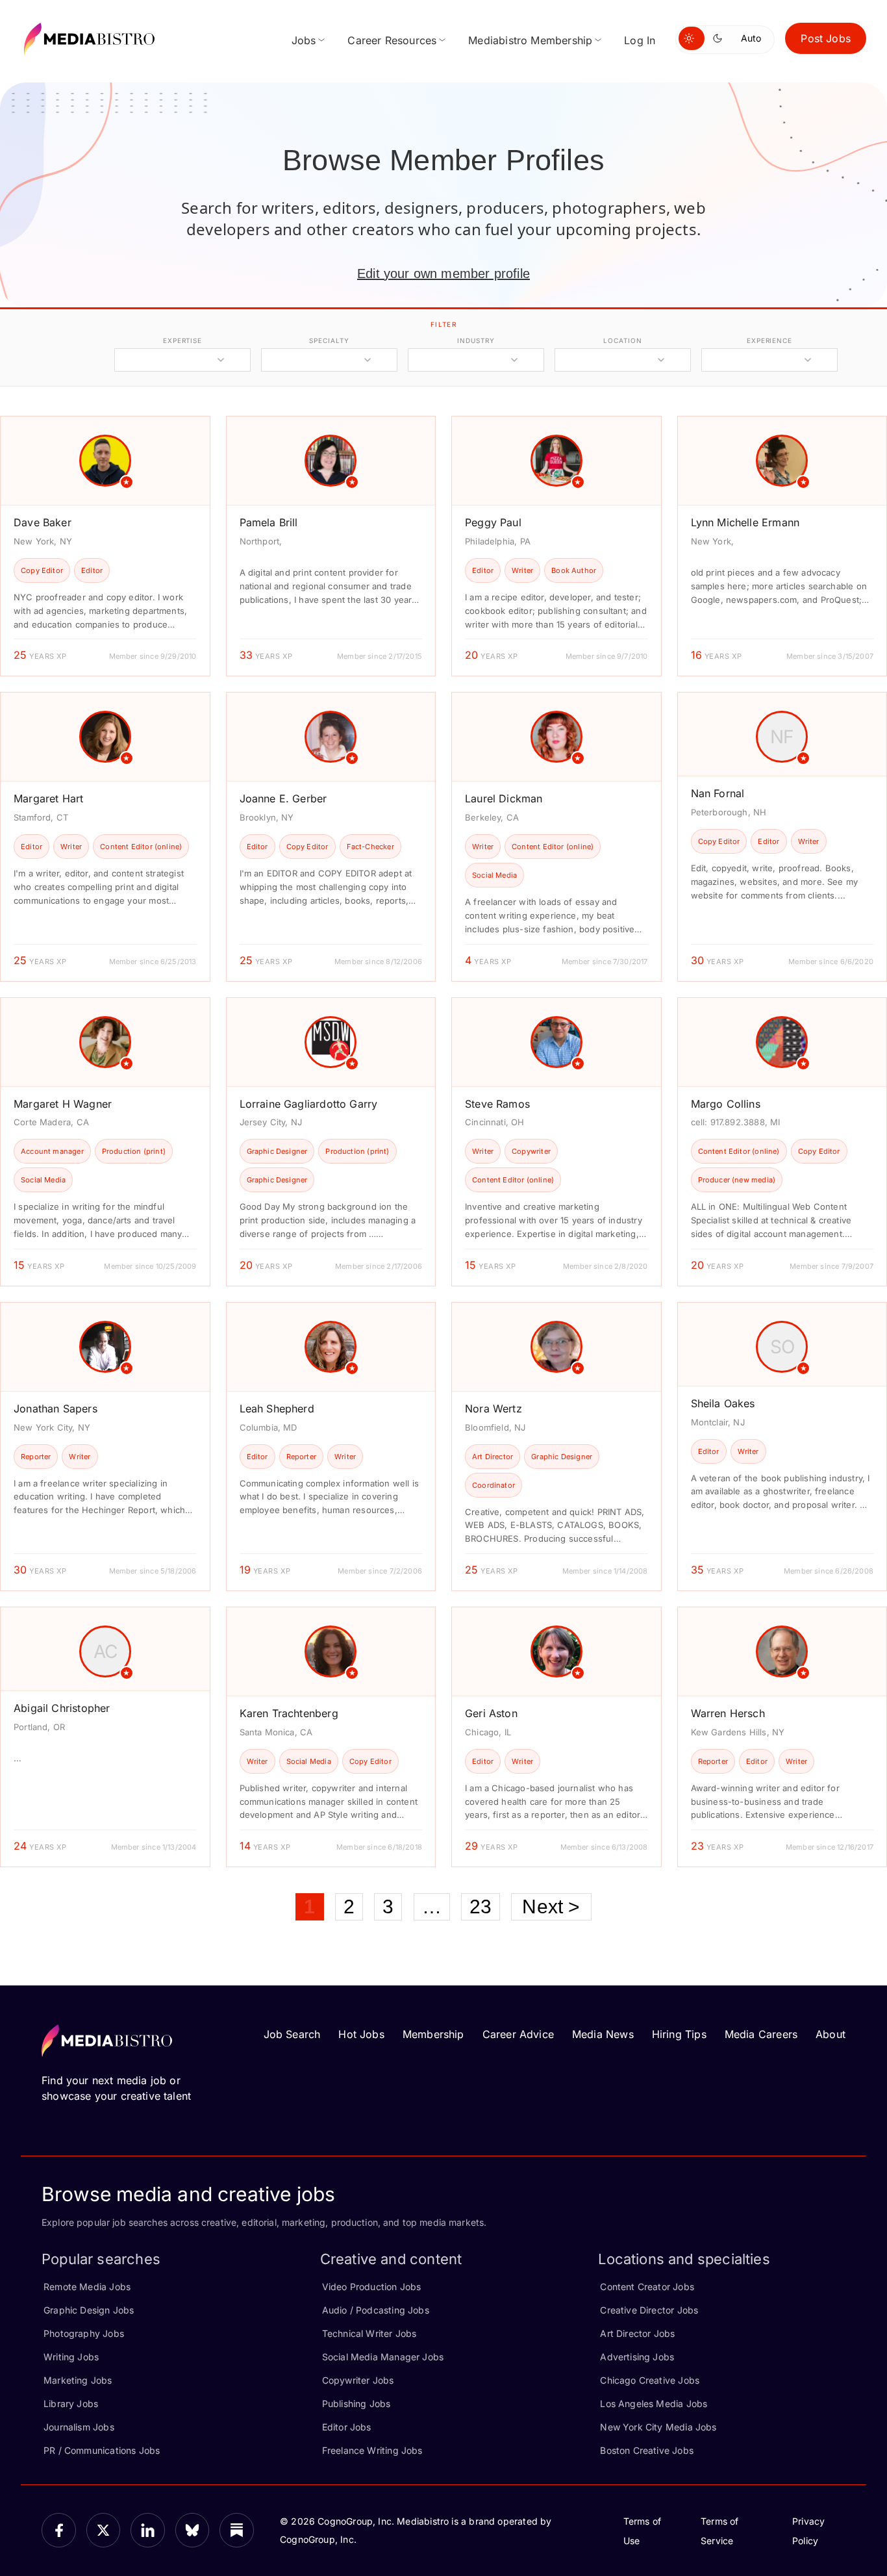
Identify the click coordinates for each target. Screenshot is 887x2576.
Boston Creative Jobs (647, 2450)
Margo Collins (726, 1104)
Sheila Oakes (723, 1403)
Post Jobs (826, 38)
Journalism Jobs (79, 2427)
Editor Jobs (347, 2427)
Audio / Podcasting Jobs (376, 2310)
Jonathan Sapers (56, 1409)
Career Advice (518, 2034)
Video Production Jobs (372, 2287)
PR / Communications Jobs (102, 2450)
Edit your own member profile (443, 274)
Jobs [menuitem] (304, 40)
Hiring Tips (679, 2034)
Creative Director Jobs (649, 2310)
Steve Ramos (497, 1104)
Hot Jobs (361, 2034)
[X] (104, 2530)
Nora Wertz (493, 1409)
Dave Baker (43, 522)
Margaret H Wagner (63, 1104)
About (831, 2034)
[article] (105, 546)
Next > (551, 1906)
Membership (433, 2034)
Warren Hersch (728, 1713)
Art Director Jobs (637, 2333)
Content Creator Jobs (647, 2287)
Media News (603, 2034)
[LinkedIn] (148, 2530)
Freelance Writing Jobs (372, 2450)
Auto (751, 38)
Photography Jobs (84, 2333)
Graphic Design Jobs (89, 2310)
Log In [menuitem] (640, 40)
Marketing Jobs (78, 2380)
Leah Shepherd (277, 1409)
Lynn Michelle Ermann (745, 522)
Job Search (292, 2034)
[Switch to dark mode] (720, 38)
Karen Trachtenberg (289, 1713)
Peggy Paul (493, 522)
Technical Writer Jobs (369, 2333)
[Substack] (237, 2530)
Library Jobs (71, 2404)
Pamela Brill (269, 522)
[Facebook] (59, 2530)
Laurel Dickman (504, 798)
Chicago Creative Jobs (650, 2380)
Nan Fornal (718, 793)
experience (769, 340)
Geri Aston (491, 1713)
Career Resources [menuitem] (392, 40)
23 (481, 1906)
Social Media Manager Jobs (383, 2357)
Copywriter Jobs (358, 2380)
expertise (182, 340)
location (622, 340)
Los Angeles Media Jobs (654, 2404)
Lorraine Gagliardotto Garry (309, 1104)
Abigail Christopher (62, 1708)
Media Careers (761, 2034)
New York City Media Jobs (658, 2427)
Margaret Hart (48, 798)
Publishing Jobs (356, 2404)
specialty (329, 340)
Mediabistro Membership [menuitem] (530, 40)
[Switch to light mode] (692, 38)
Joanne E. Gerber (283, 798)
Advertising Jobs (637, 2357)
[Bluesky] (193, 2530)
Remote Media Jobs (87, 2287)
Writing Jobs (71, 2357)
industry (476, 340)
